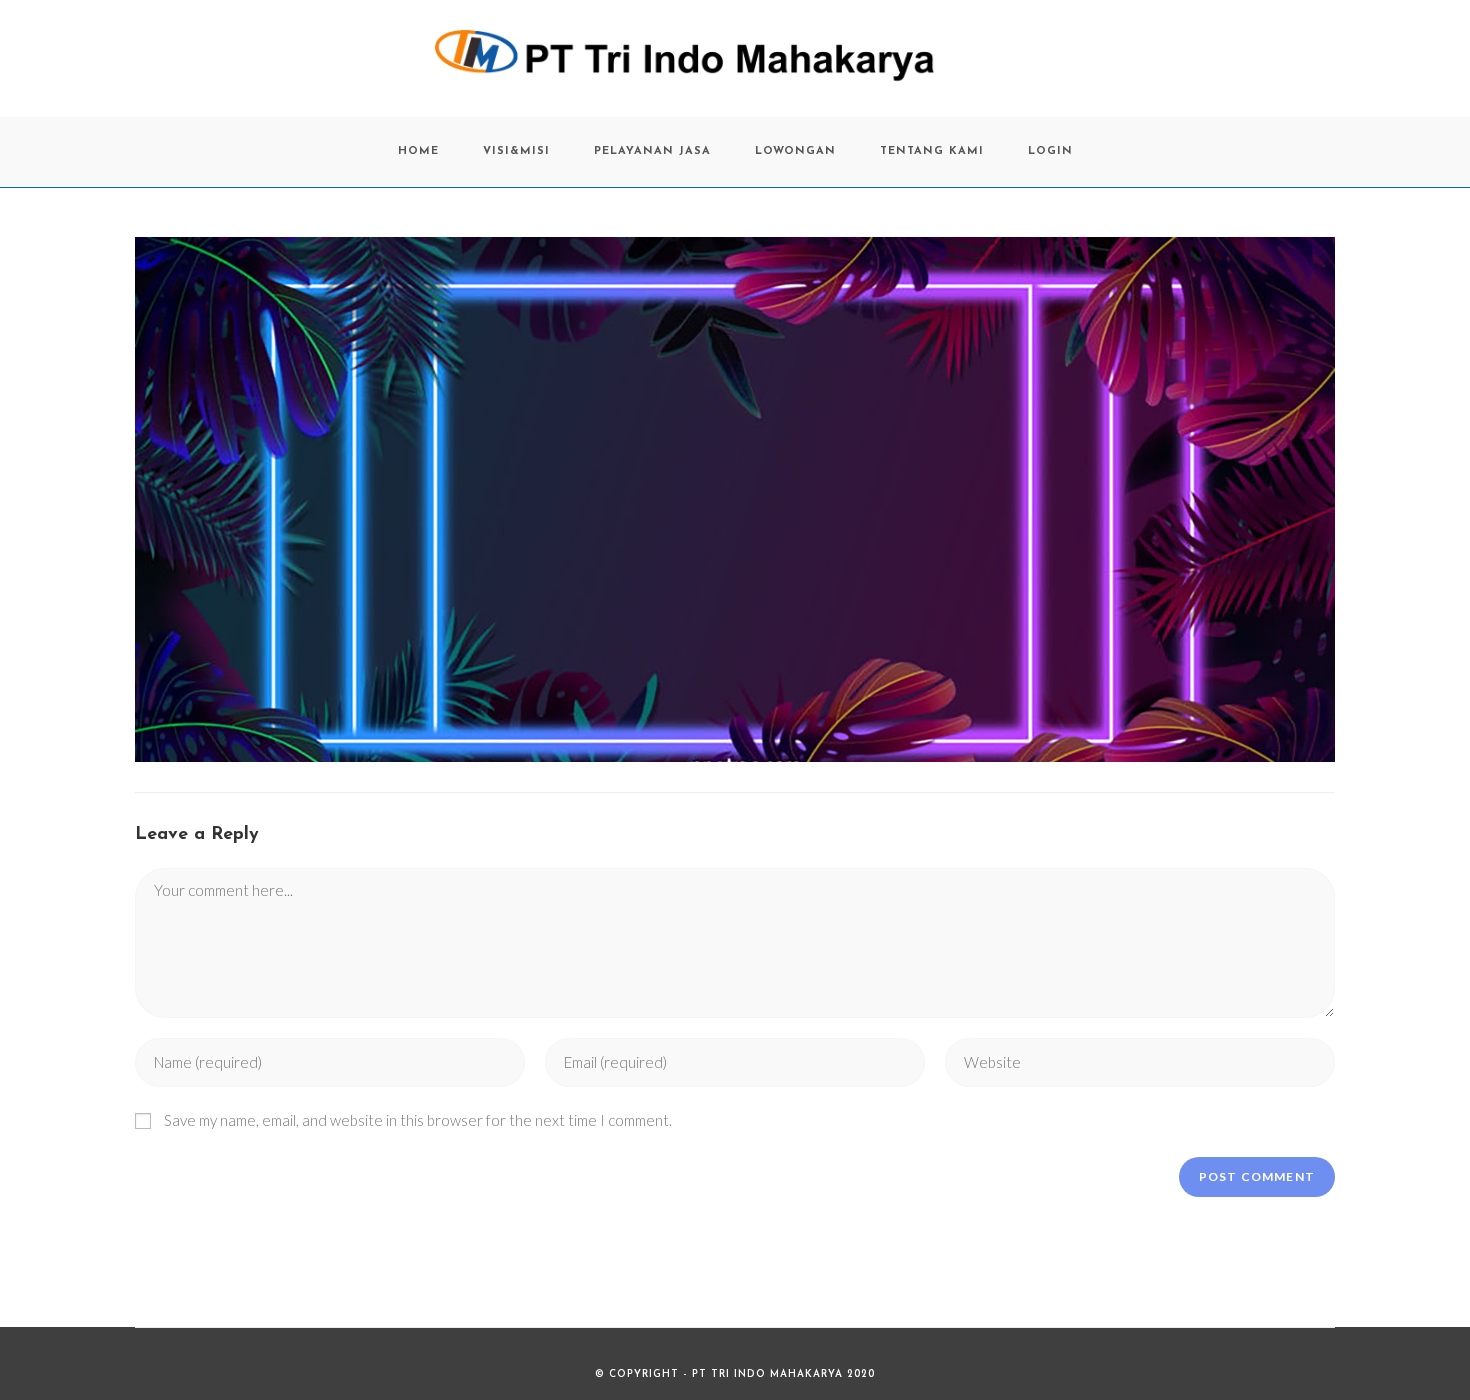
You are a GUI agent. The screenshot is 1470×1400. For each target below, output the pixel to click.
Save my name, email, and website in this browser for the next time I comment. (418, 1120)
